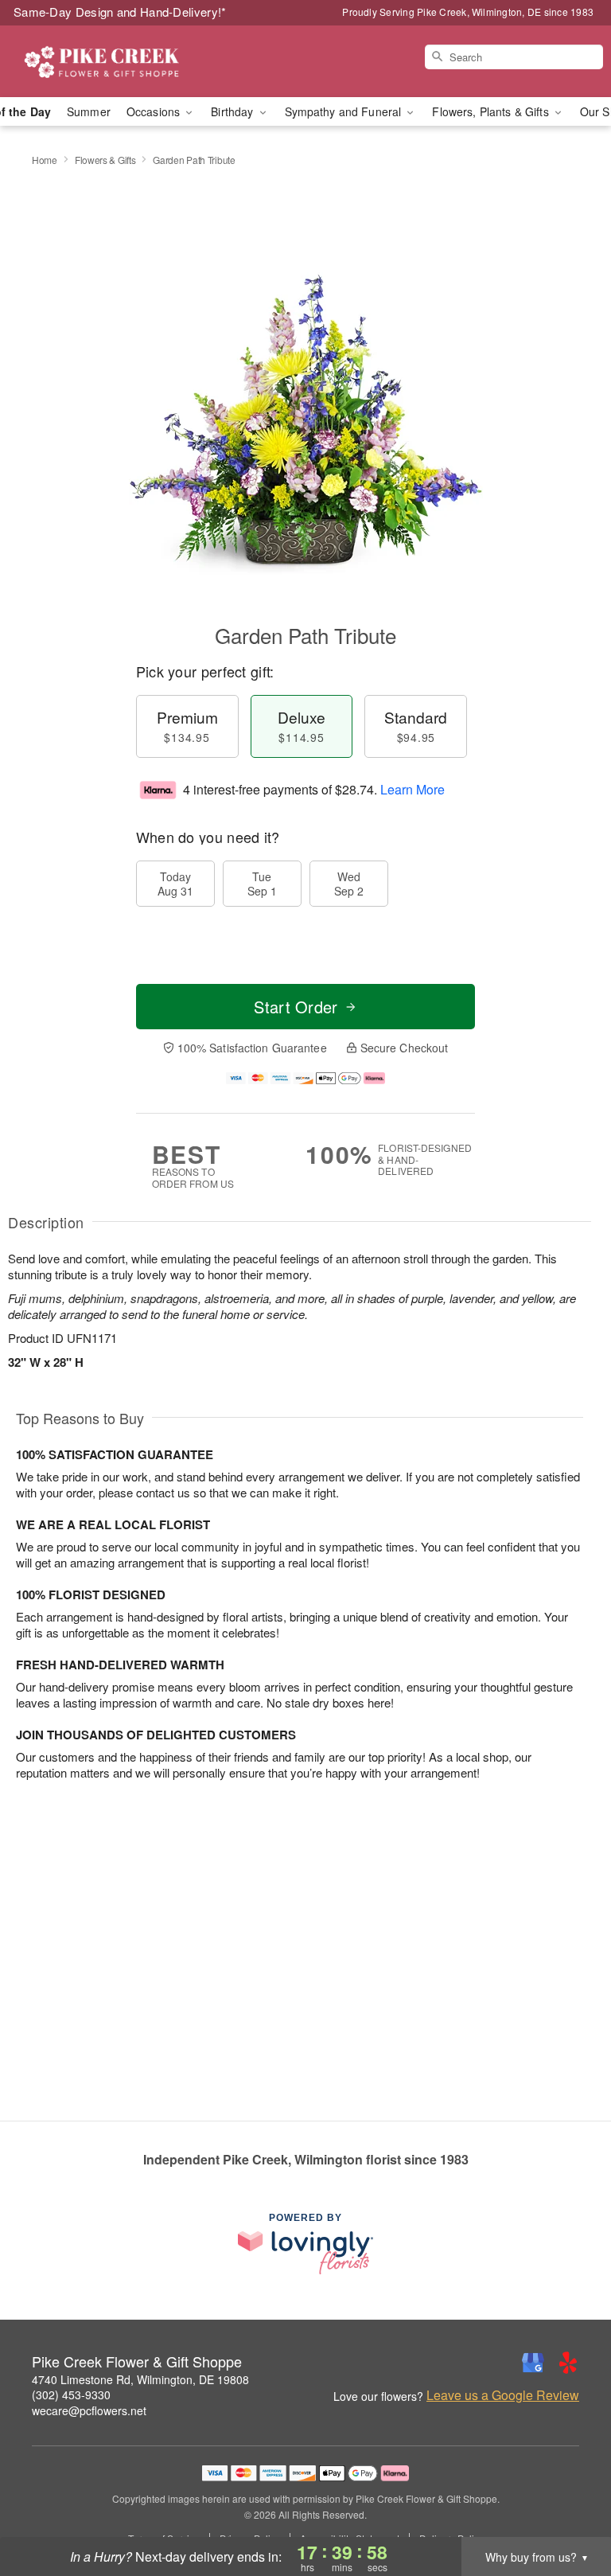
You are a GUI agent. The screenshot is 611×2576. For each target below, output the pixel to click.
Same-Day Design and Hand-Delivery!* (120, 12)
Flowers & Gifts (105, 160)
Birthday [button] (234, 111)
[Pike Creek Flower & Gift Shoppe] (105, 61)
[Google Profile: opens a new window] (533, 2363)
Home (45, 160)
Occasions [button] (155, 111)
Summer (89, 111)
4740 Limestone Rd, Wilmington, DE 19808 (140, 2379)
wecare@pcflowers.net (89, 2410)
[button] (569, 2508)
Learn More (413, 789)
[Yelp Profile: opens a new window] (568, 2363)
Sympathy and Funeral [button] (345, 111)
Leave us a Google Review (503, 2395)
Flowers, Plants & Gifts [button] (492, 111)
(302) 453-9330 (71, 2395)
